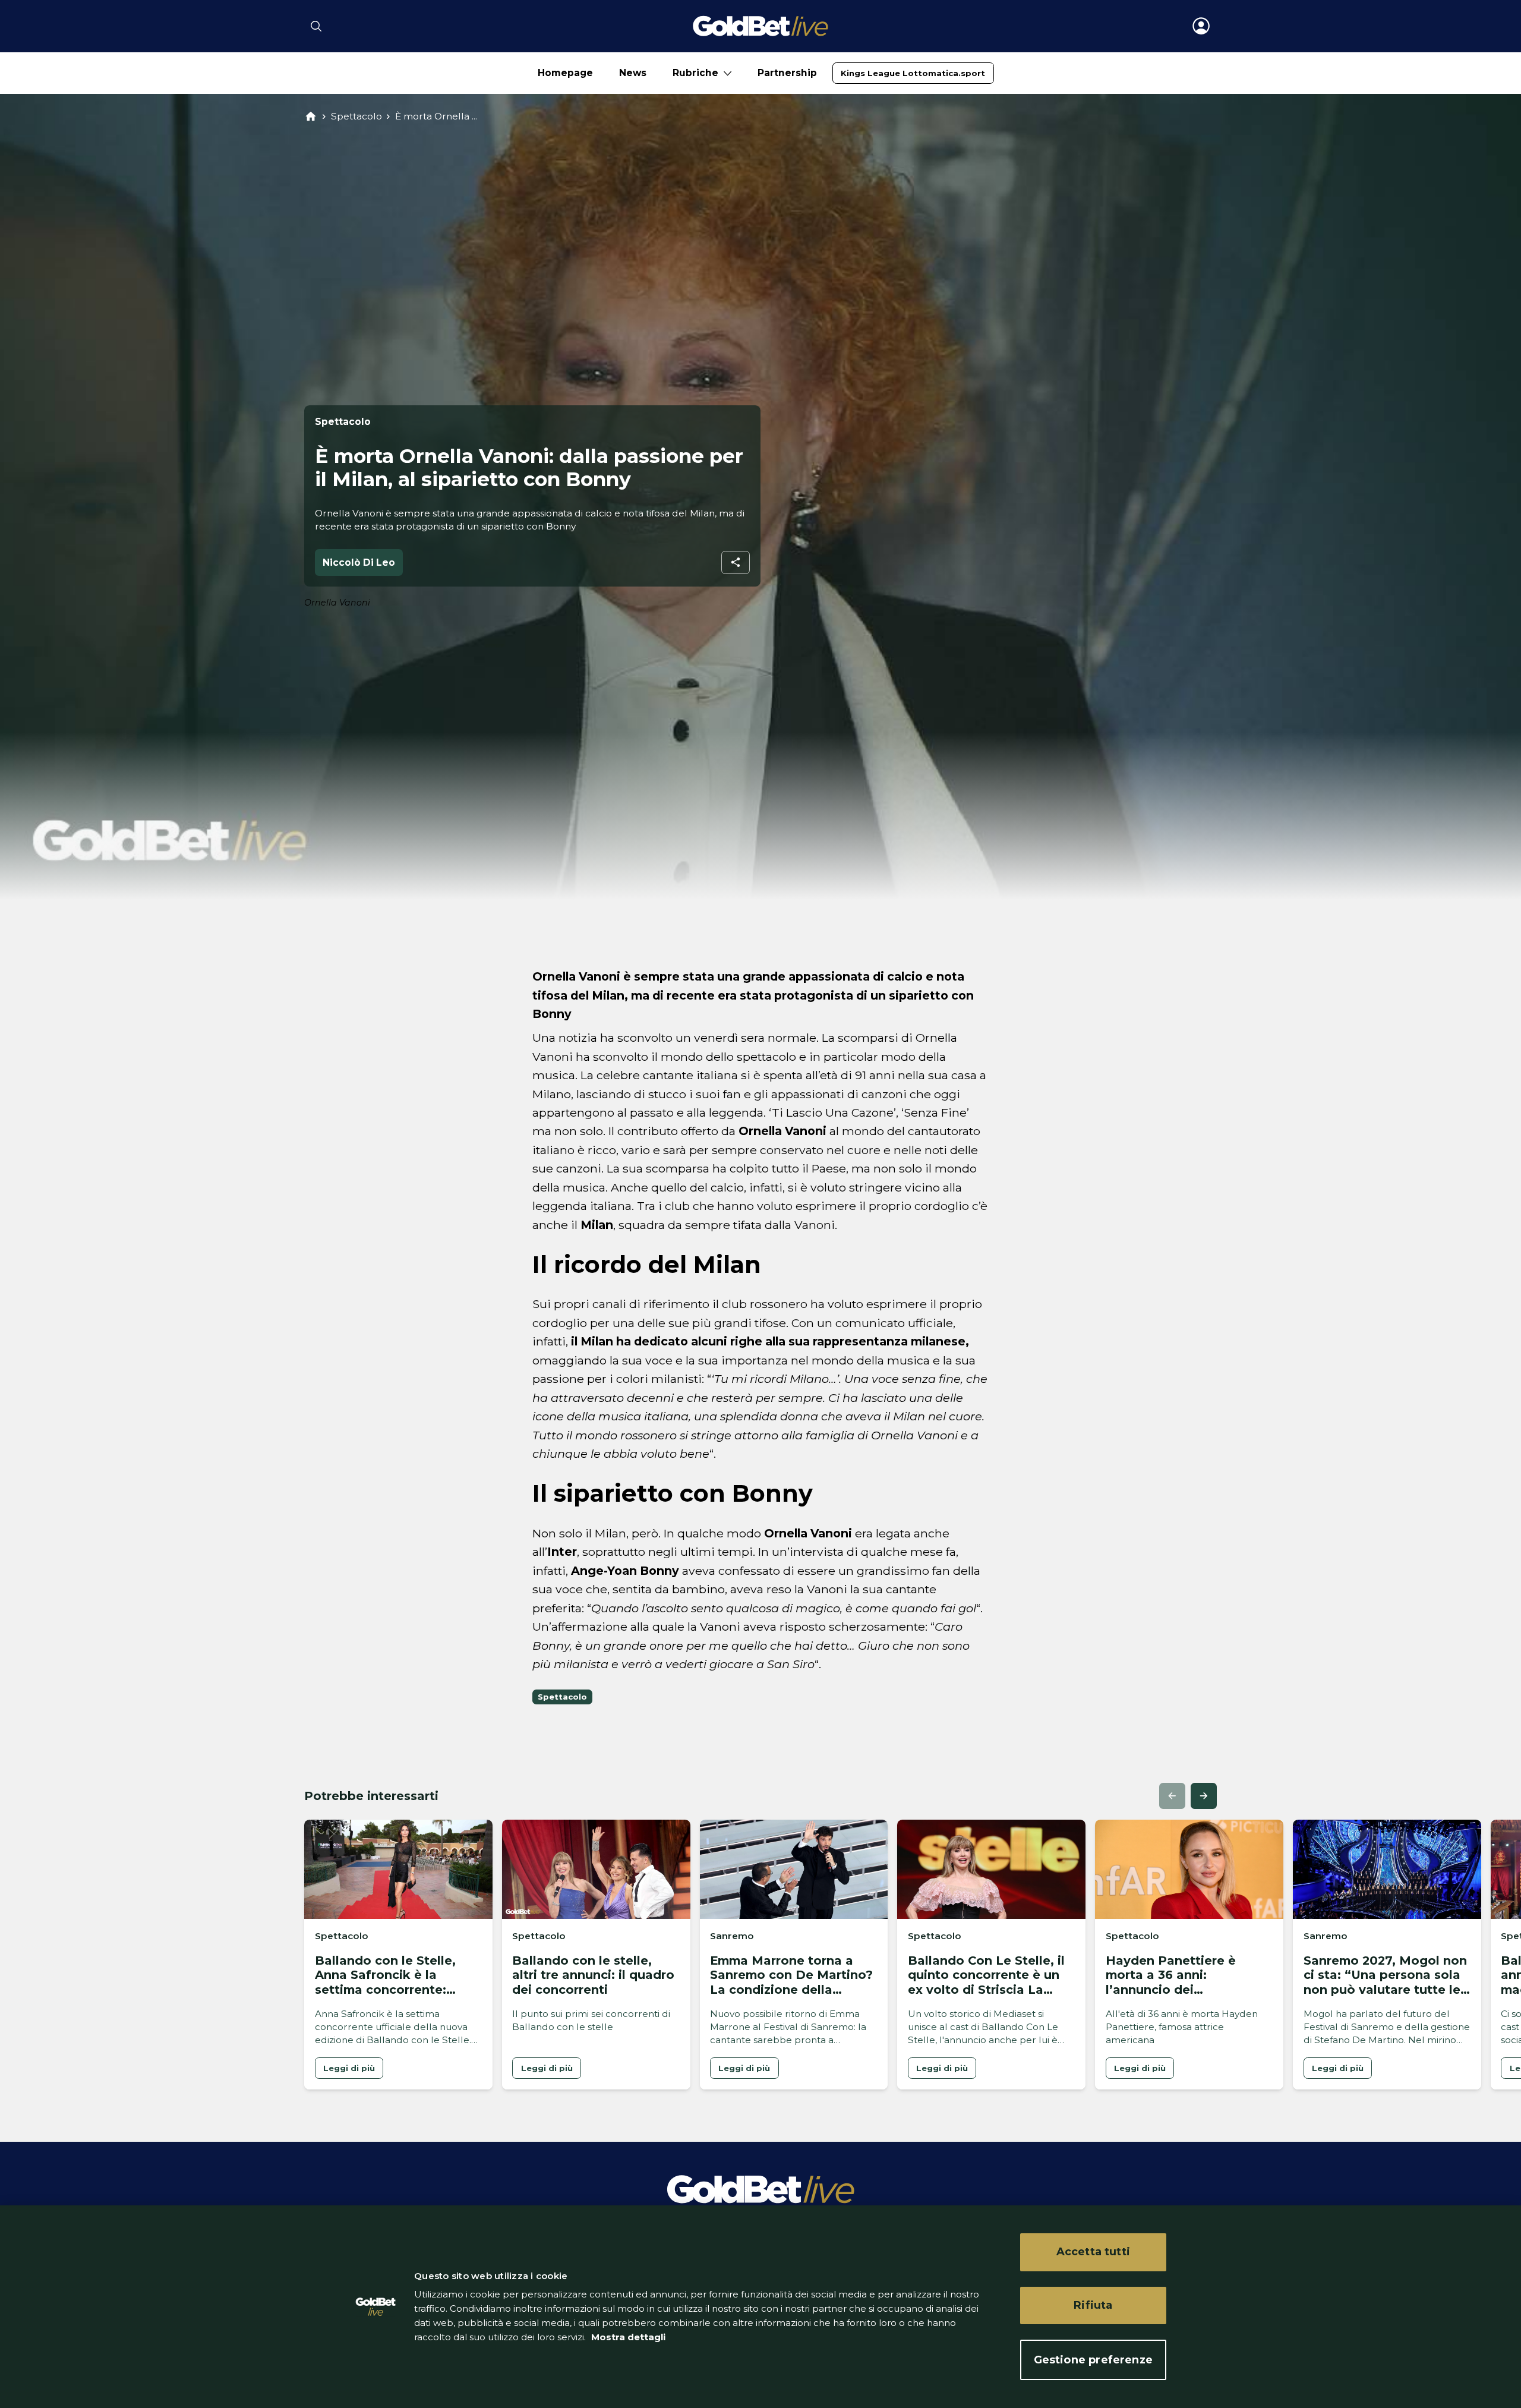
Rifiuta (1093, 2305)
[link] (913, 73)
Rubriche (695, 73)
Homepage (565, 73)
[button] (1172, 1796)
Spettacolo (356, 116)
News (633, 73)
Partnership (787, 73)
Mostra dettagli (627, 2337)
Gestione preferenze (1093, 2359)
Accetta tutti (1093, 2252)
